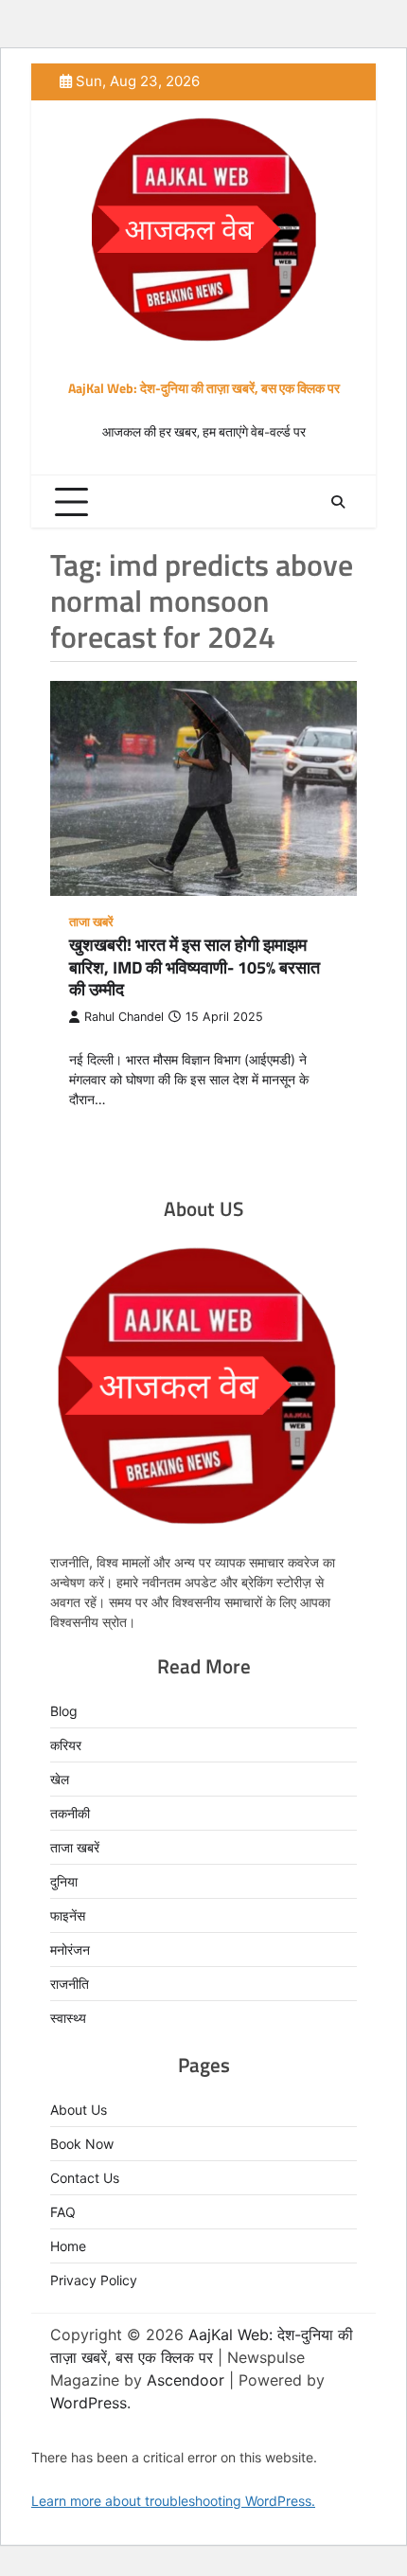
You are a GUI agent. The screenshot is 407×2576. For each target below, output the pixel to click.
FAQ (63, 2212)
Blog (64, 1711)
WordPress (88, 2403)
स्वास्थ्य (68, 2018)
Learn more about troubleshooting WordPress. (173, 2501)
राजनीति (70, 1984)
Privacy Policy (94, 2280)
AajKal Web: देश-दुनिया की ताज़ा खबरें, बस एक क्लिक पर (204, 388)
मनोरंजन (70, 1950)
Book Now (82, 2144)
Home (68, 2246)
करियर (66, 1745)
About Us (79, 2110)
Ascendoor (186, 2380)
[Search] (338, 502)
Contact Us (85, 2178)
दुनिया (64, 1881)
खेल (60, 1779)
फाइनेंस (68, 1915)
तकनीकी (70, 1813)
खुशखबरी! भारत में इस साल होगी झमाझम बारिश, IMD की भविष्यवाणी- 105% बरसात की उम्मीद (195, 967)
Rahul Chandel (124, 1017)
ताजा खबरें (91, 922)
